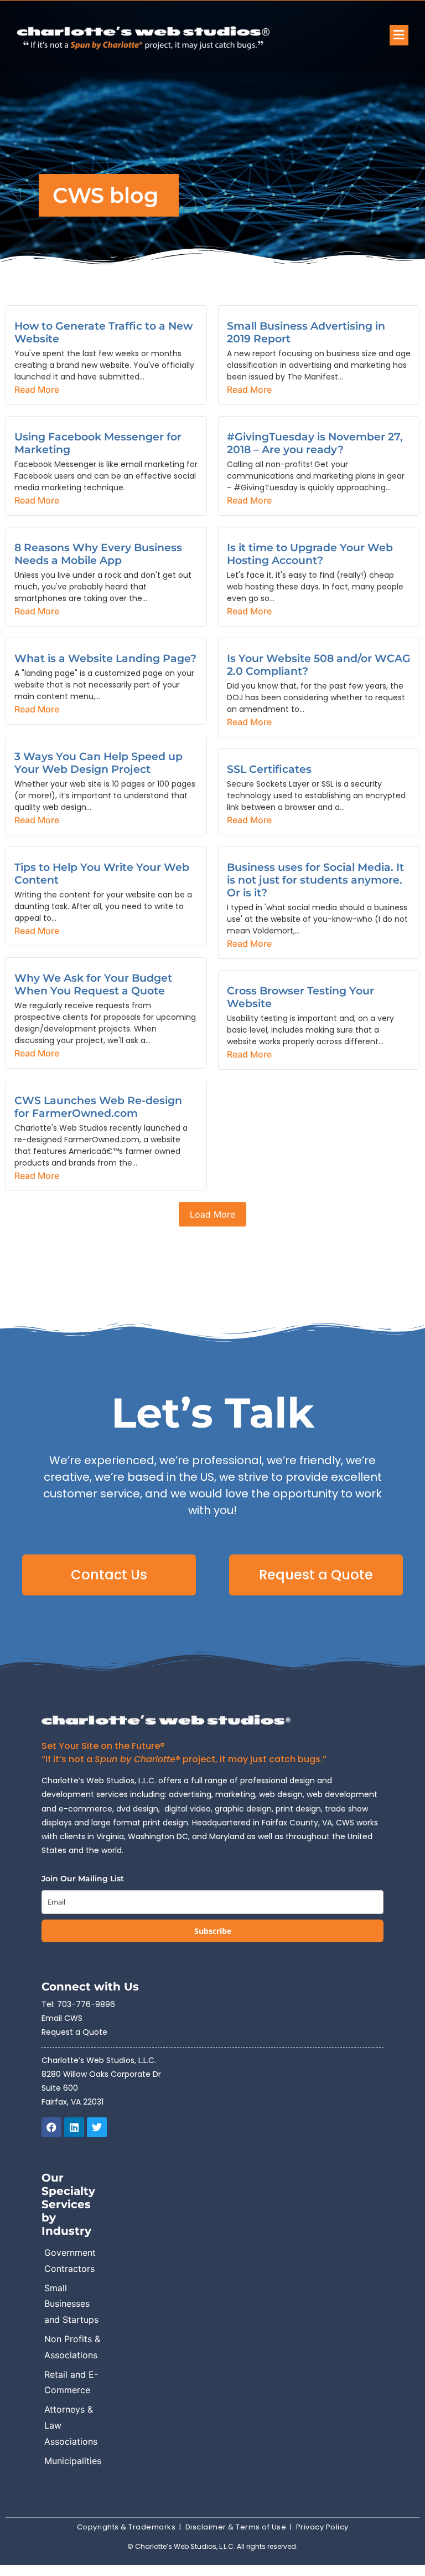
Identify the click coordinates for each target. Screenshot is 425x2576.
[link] (175, 37)
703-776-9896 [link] (86, 2004)
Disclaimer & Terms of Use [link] (236, 2527)
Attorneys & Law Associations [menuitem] (71, 2425)
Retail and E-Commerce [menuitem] (71, 2382)
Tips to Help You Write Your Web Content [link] (102, 873)
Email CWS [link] (62, 2018)
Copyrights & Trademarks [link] (126, 2527)
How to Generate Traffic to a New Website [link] (103, 332)
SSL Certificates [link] (269, 769)
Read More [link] (37, 389)
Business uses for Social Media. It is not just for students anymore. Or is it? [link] (315, 880)
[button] (399, 35)
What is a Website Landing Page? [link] (105, 658)
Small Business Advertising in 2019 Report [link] (306, 332)
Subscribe (213, 1931)
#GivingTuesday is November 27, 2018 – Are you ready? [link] (315, 443)
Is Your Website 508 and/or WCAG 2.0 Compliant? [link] (319, 664)
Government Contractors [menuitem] (70, 2261)
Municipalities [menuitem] (73, 2461)
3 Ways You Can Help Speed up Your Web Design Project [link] (99, 763)
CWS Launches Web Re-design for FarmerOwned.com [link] (98, 1107)
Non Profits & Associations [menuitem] (72, 2347)
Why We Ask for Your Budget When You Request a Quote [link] (93, 984)
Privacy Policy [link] (322, 2527)
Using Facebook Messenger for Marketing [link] (98, 443)
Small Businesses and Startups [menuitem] (71, 2304)
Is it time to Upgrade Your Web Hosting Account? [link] (310, 554)
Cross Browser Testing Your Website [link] (300, 997)
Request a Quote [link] (74, 2032)
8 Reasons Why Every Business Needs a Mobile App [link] (98, 554)
